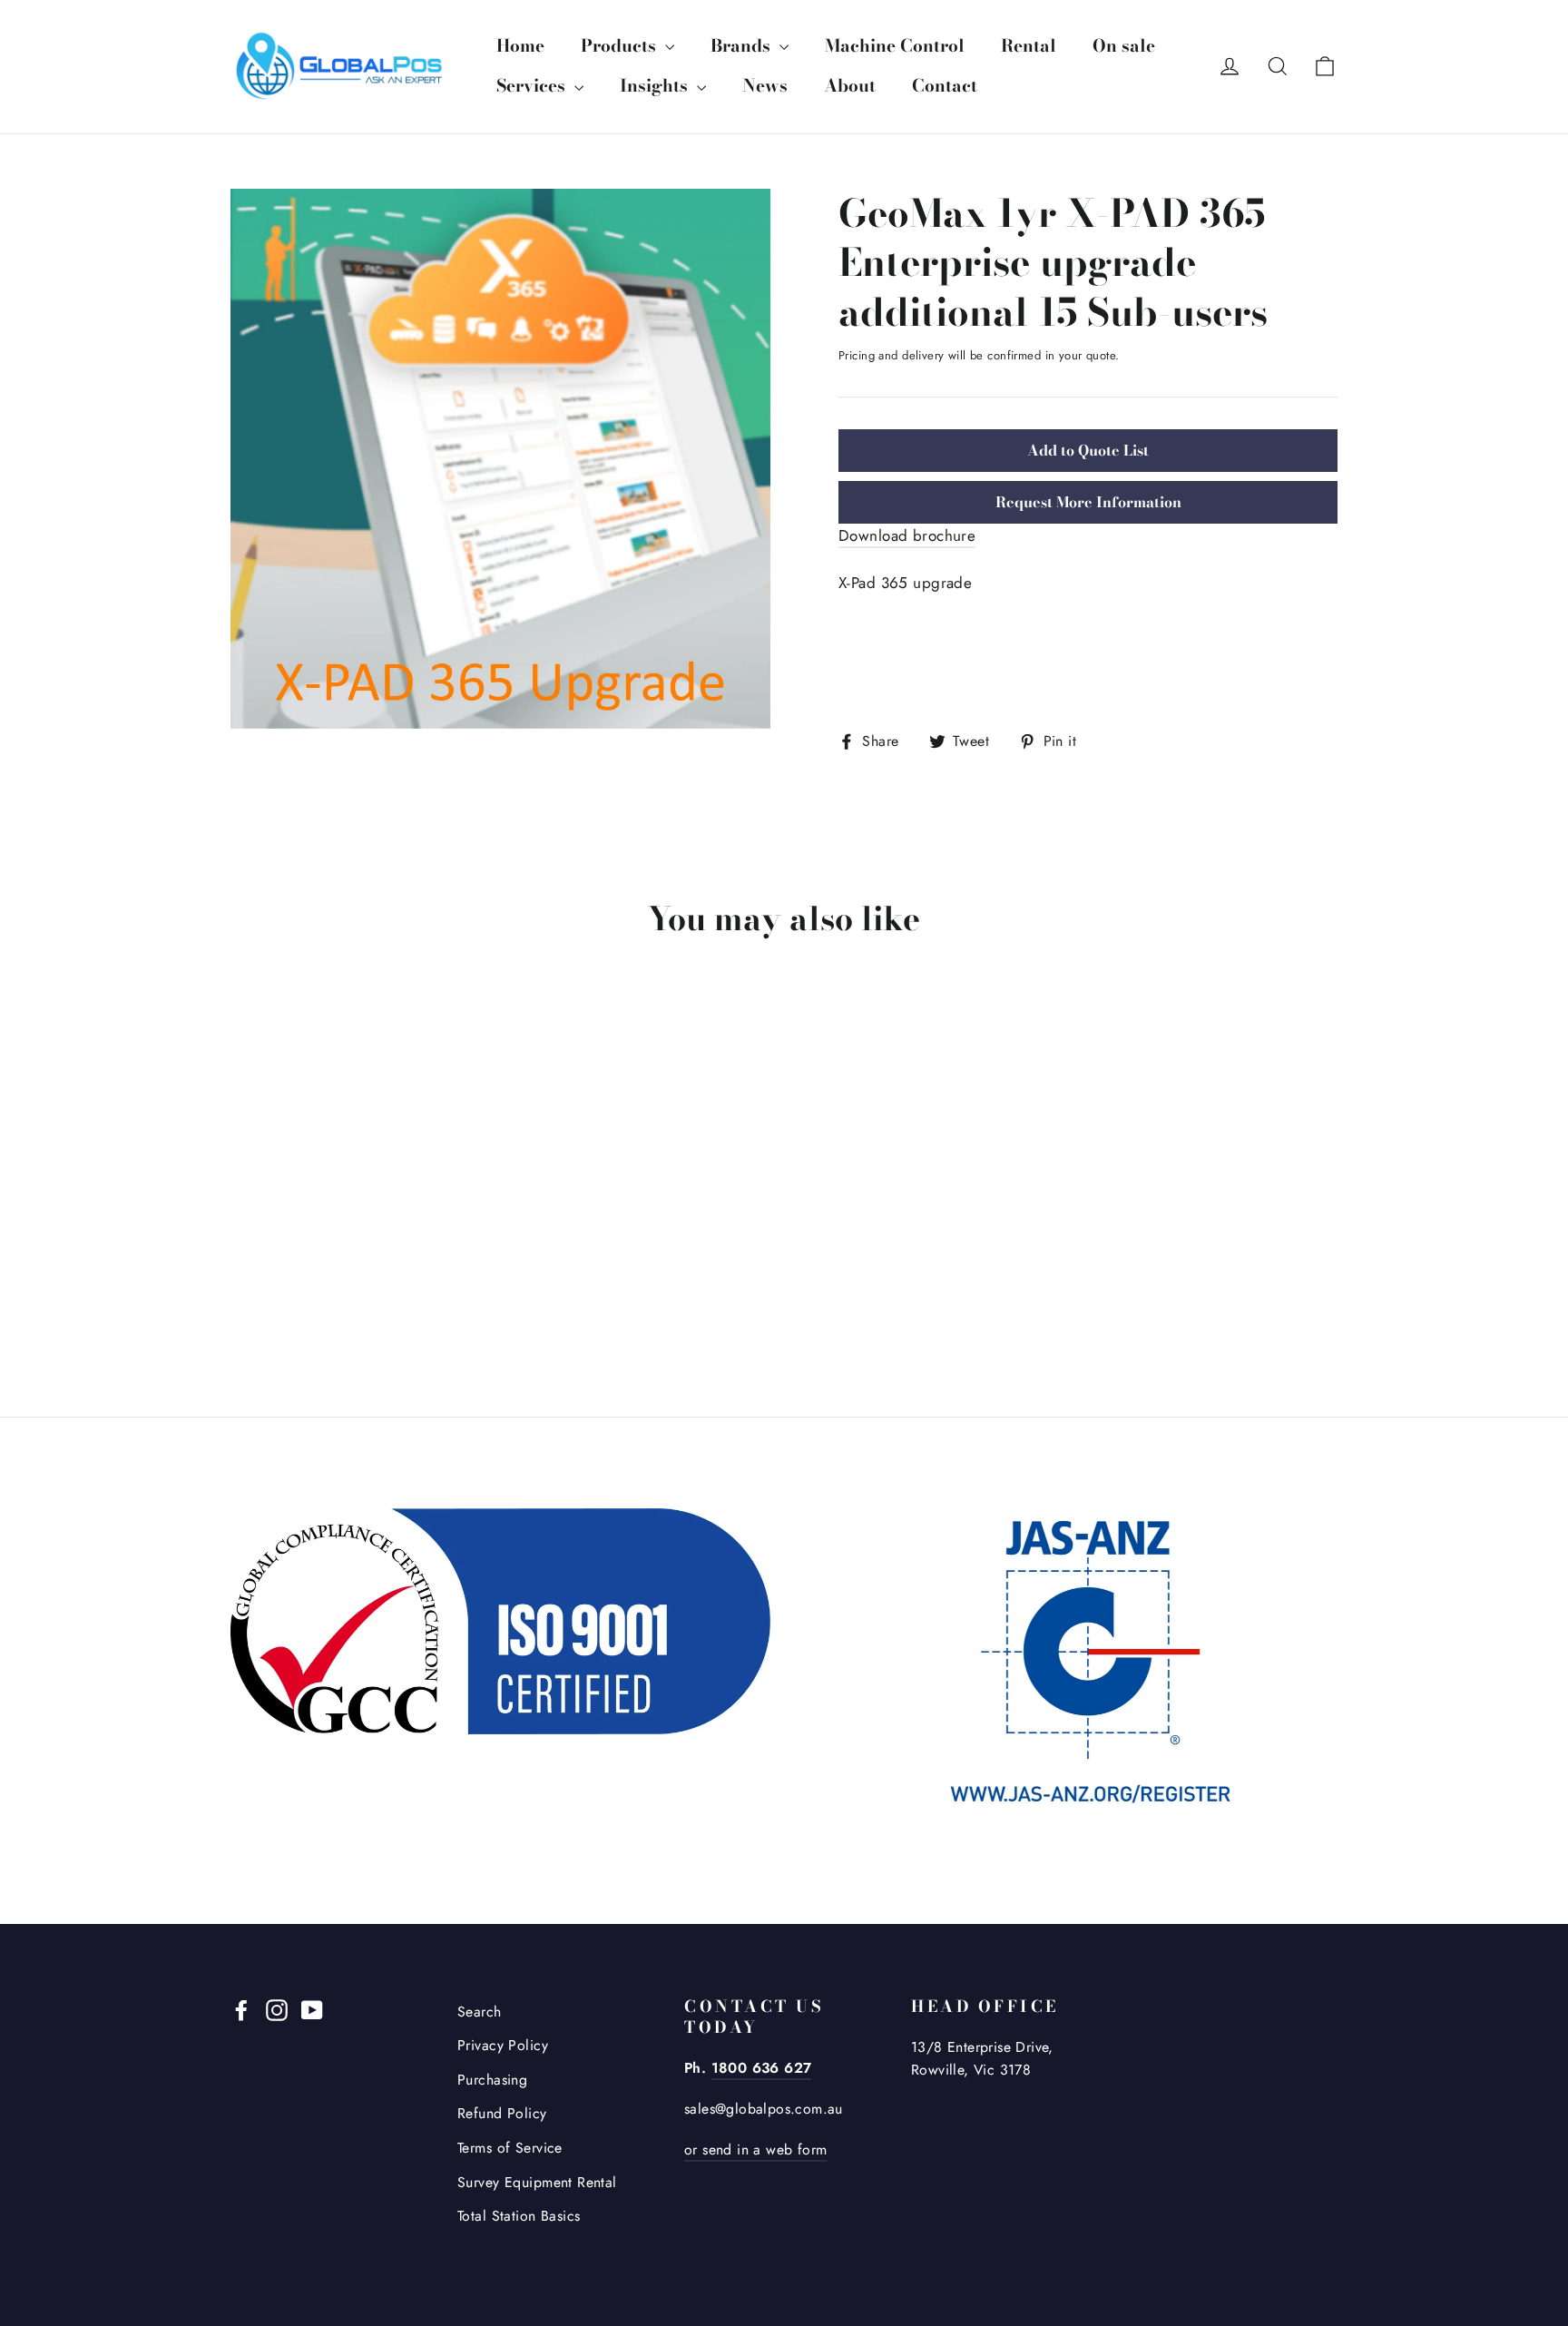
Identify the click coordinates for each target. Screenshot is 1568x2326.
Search (480, 2012)
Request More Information (1088, 502)
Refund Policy (502, 2113)
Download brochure (907, 535)
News (765, 86)
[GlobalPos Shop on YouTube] (312, 2009)
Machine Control (895, 46)
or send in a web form (755, 2149)
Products (621, 46)
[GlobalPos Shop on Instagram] (277, 2009)
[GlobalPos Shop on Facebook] (241, 2009)
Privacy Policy (503, 2045)
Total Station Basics (519, 2216)
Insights (656, 86)
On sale (1124, 46)
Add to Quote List (1088, 450)
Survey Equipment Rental (537, 2182)
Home (520, 46)
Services (533, 86)
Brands (743, 46)
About (850, 86)
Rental (1029, 46)
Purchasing (492, 2080)
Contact (945, 86)
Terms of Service (510, 2148)
